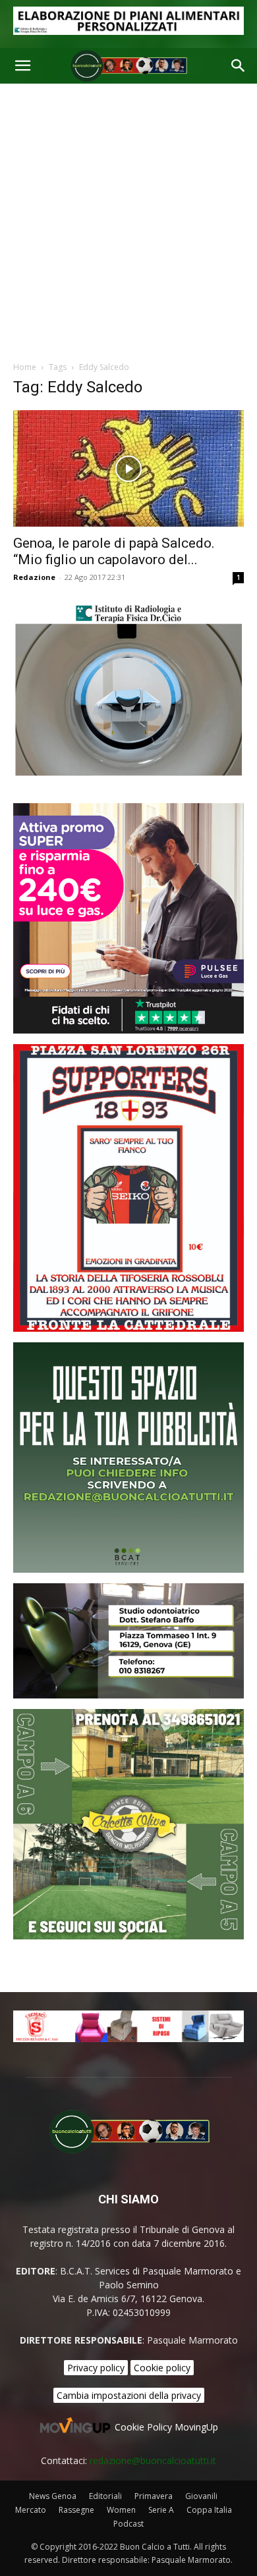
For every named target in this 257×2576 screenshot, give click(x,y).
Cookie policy (162, 2368)
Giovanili (201, 2496)
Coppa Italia (209, 2510)
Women (121, 2510)
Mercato (31, 2510)
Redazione (34, 577)
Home (25, 367)
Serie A (161, 2510)
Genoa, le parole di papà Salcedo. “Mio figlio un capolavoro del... (114, 551)
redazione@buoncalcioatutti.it (153, 2460)
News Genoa (53, 2496)
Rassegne (76, 2510)
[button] (22, 66)
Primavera (154, 2496)
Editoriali (105, 2496)
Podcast (128, 2524)
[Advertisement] (128, 219)
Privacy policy (96, 2368)
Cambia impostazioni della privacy (129, 2395)
